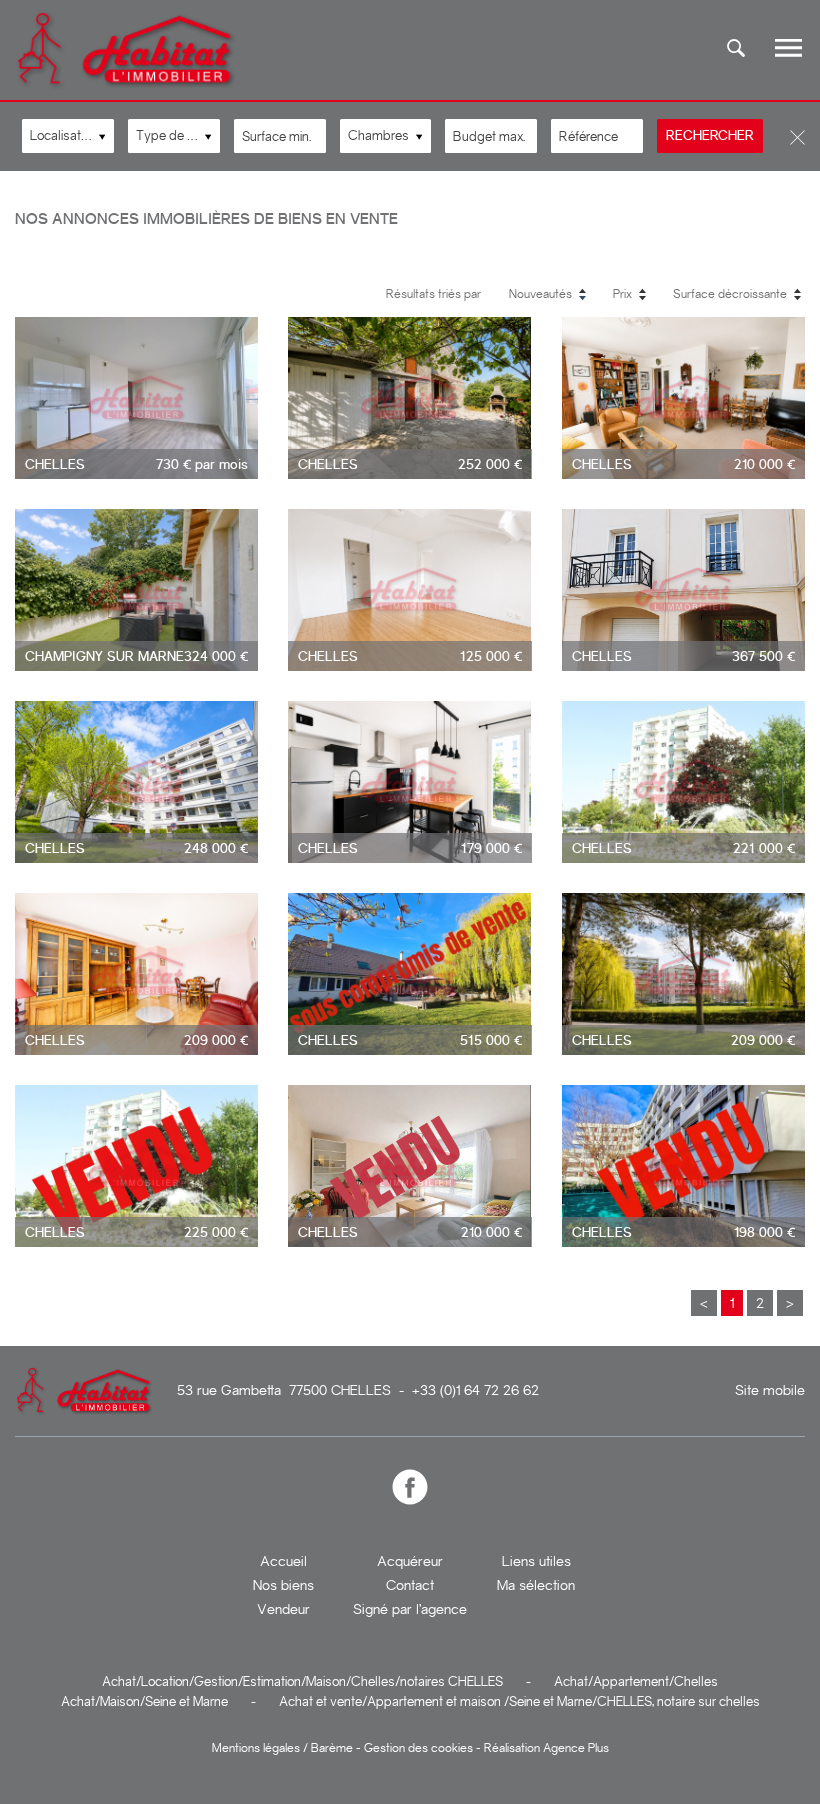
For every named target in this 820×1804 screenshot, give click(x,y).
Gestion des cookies (418, 1748)
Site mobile (770, 1390)
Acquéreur (410, 1561)
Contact (410, 1585)
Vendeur (283, 1609)
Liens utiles (536, 1561)
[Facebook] (410, 1488)
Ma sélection (536, 1585)
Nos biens (283, 1585)
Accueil (283, 1561)
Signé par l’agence (410, 1609)
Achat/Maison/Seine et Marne (144, 1701)
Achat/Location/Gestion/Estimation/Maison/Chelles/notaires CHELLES (302, 1681)
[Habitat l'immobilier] (127, 86)
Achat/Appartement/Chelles (636, 1681)
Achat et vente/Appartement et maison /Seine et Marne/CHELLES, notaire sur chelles (519, 1701)
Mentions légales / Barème (282, 1748)
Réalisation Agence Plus (546, 1748)
